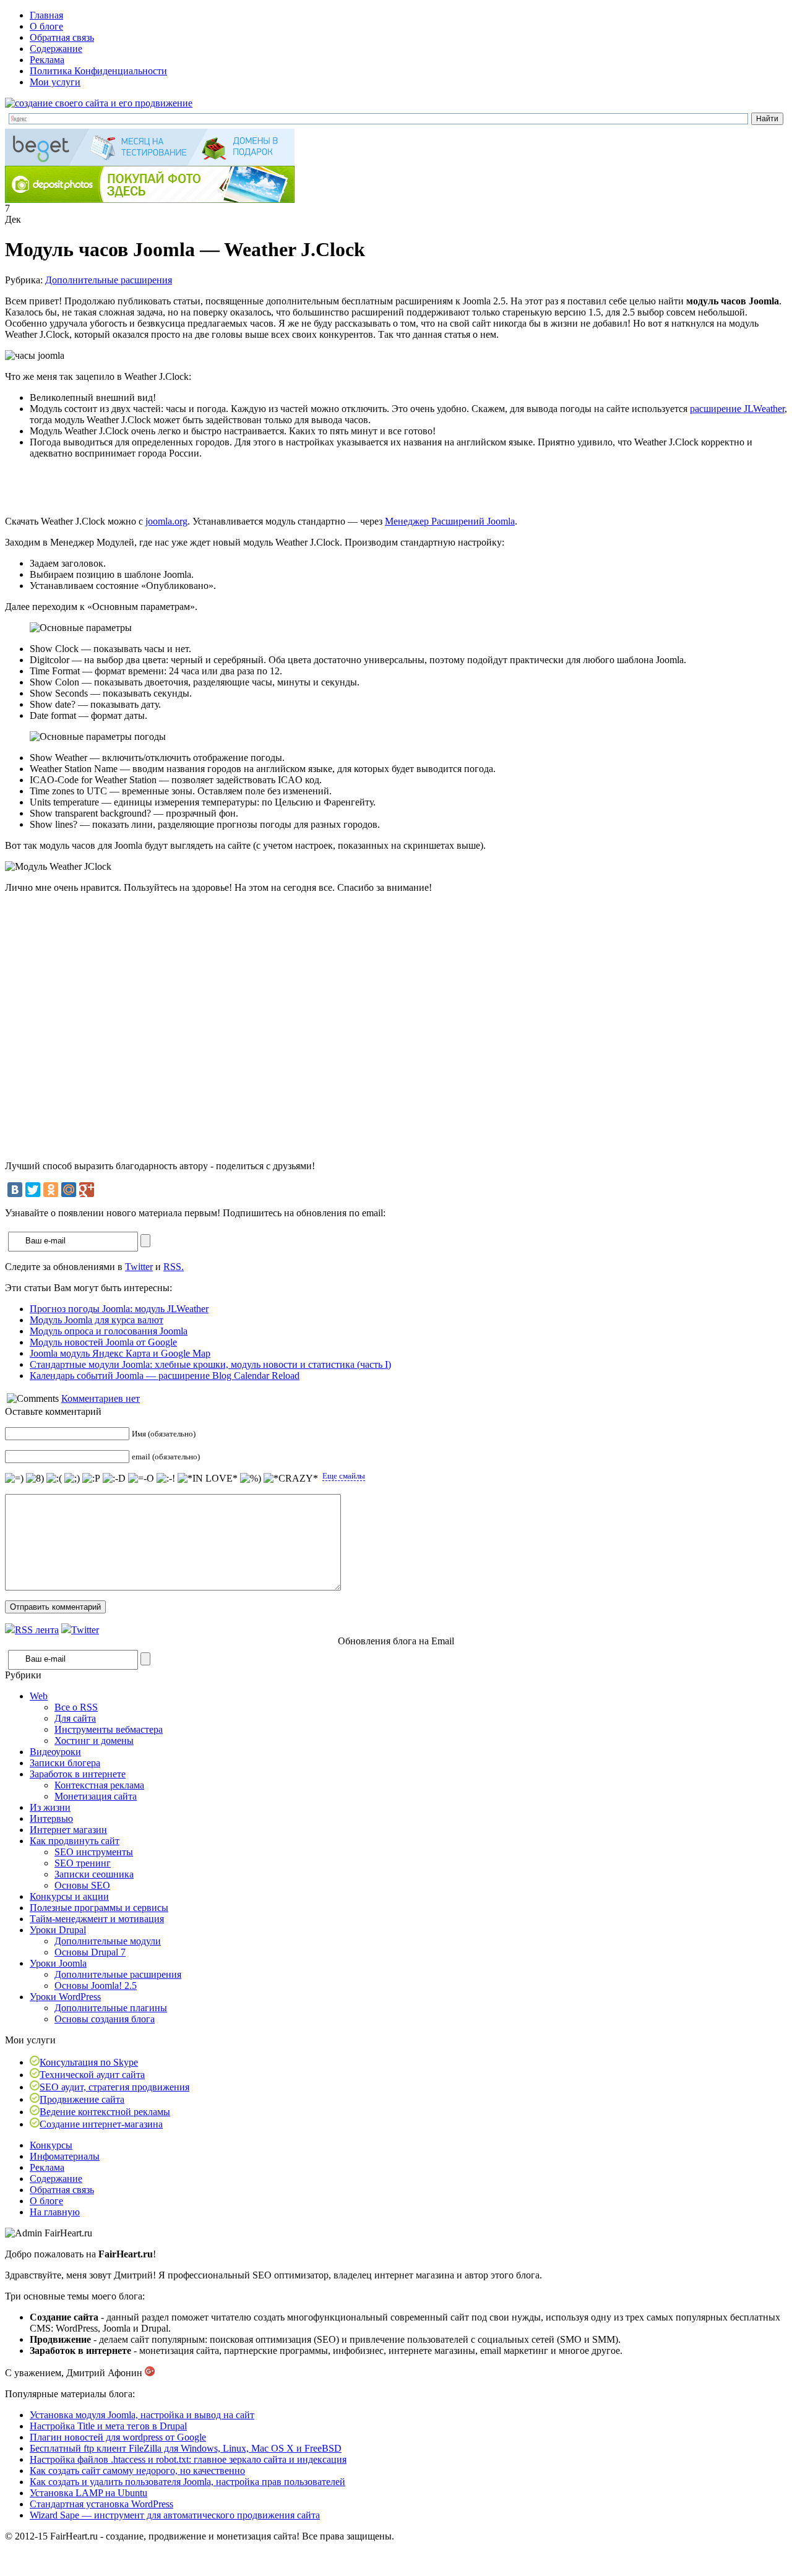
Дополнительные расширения (109, 280)
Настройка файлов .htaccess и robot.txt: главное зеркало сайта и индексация (188, 2459)
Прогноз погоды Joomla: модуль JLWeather (119, 1309)
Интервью (51, 1818)
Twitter (139, 1267)
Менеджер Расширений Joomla (450, 521)
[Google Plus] (87, 1190)
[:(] (54, 1479)
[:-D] (114, 1479)
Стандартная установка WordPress (101, 2504)
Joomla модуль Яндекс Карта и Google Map (120, 1353)
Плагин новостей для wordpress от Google (118, 2437)
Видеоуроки (55, 1752)
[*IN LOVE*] (208, 1479)
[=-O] (141, 1479)
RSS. (174, 1267)
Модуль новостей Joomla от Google (103, 1342)
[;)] (72, 1479)
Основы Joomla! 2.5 (96, 1986)
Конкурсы (51, 2145)
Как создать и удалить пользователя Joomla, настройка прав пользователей (187, 2482)
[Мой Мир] (69, 1190)
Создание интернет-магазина (101, 2124)
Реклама (47, 60)
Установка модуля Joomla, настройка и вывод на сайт (142, 2415)
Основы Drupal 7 (90, 1952)
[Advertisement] (150, 487)
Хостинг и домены (94, 1741)
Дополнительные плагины (111, 2008)
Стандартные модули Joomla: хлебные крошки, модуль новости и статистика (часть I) (210, 1364)
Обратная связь (62, 37)
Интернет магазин (68, 1830)
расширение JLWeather (737, 409)
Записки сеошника (94, 1874)
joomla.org (166, 521)
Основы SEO (82, 1885)
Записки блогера (65, 1763)
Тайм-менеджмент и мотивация (97, 1919)
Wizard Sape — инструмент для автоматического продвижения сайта (175, 2515)
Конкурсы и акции (69, 1896)
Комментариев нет (101, 1398)
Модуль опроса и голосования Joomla (109, 1331)
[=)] (14, 1479)
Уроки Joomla (58, 1963)
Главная (46, 15)
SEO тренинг (83, 1863)
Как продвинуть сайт (75, 1841)
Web (39, 1696)
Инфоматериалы (65, 2156)
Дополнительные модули (108, 1941)
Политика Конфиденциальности (98, 71)
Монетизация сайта (96, 1796)
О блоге (46, 26)
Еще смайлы (344, 1476)
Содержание (56, 49)
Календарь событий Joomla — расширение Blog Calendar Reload (165, 1376)
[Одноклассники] (51, 1190)
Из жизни (50, 1807)
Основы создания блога (105, 2019)
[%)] (251, 1479)
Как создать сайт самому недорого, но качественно (137, 2471)
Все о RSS (76, 1707)
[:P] (91, 1479)
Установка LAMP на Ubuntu (88, 2493)
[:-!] (166, 1479)
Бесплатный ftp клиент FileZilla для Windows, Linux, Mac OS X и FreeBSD (186, 2448)
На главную (55, 2212)
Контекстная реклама (99, 1785)
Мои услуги (55, 82)
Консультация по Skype (89, 2062)
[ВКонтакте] (15, 1190)
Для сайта (75, 1718)
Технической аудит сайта (92, 2075)
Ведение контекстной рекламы (105, 2112)
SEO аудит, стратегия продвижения (114, 2087)
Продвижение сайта (82, 2099)
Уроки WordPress (65, 1997)
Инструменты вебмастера (109, 1729)
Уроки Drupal (58, 1930)
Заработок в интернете (78, 1774)
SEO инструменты (94, 1852)
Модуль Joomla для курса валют (97, 1320)
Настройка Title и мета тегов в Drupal (108, 2426)
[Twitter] (33, 1190)
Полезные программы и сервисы (99, 1908)
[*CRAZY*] (291, 1479)
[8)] (35, 1479)
